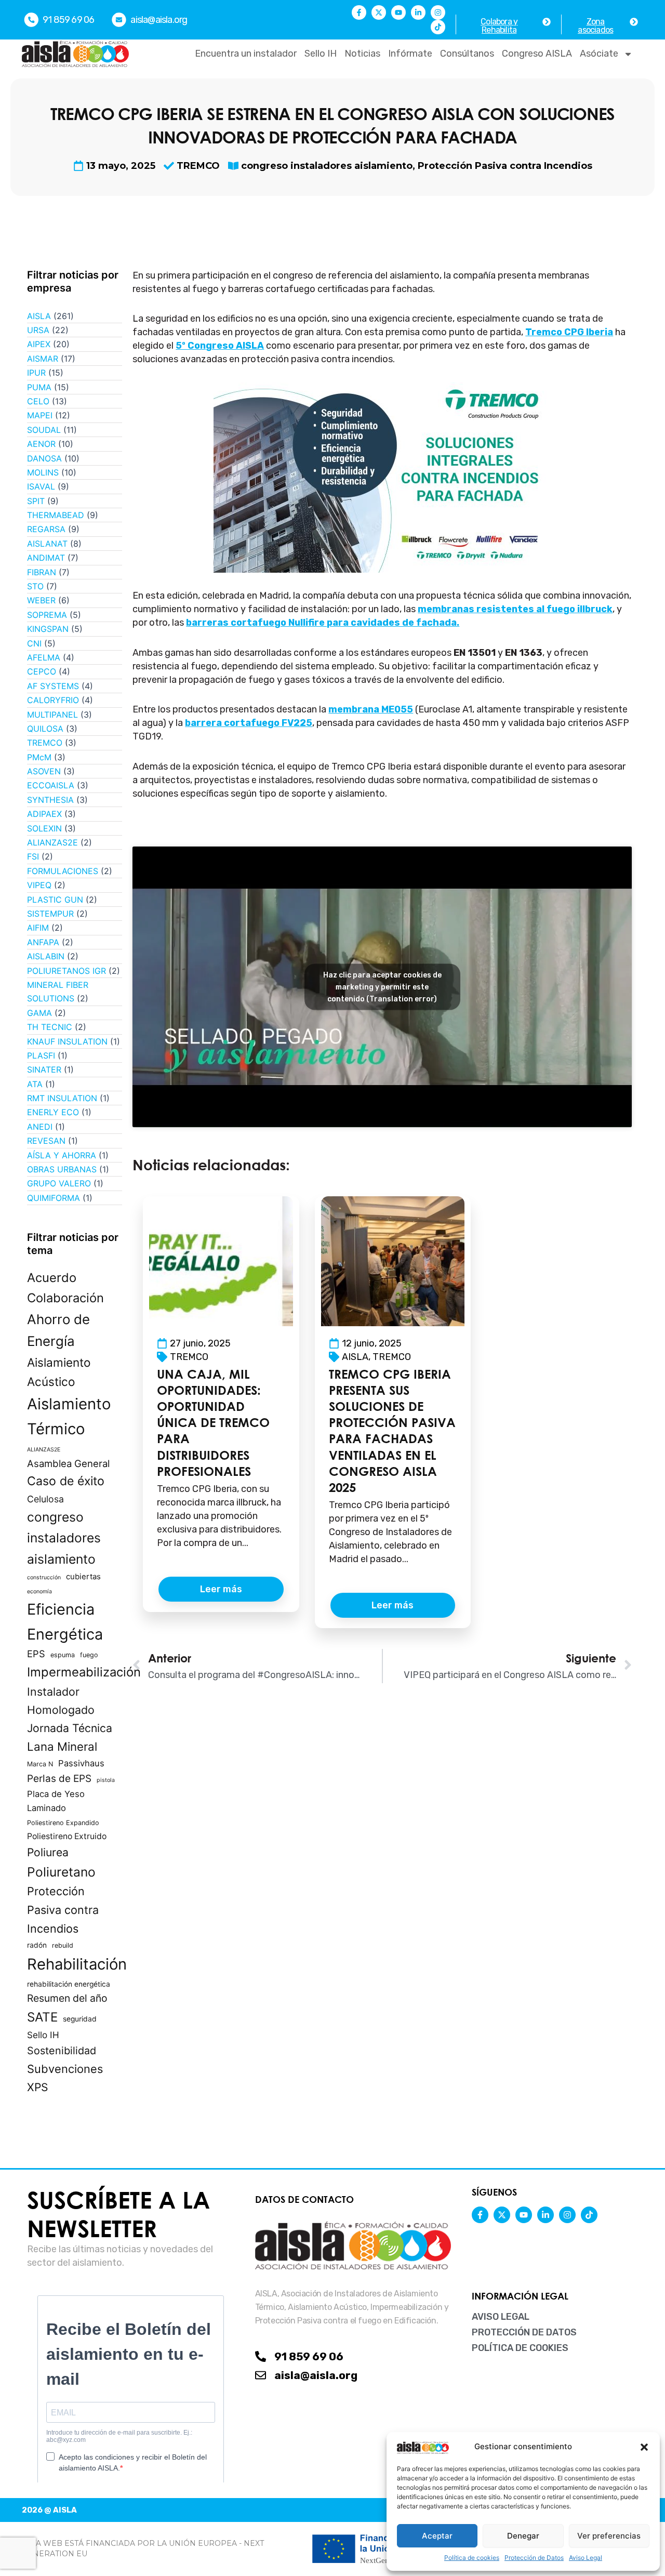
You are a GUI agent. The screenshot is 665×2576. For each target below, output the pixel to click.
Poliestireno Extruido (67, 1836)
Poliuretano (61, 1872)
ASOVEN (44, 771)
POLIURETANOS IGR (66, 971)
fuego (89, 1655)
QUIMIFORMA (54, 1198)
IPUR (36, 373)
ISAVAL (41, 486)
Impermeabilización (84, 1672)
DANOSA (44, 458)
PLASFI (41, 1055)
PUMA (39, 387)
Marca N (40, 1764)
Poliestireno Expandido (63, 1823)
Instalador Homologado (61, 1701)
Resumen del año (67, 1998)
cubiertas (83, 1577)
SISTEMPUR (50, 914)
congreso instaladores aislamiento (327, 166)
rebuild (63, 1945)
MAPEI (40, 415)
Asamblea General (68, 1463)
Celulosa (45, 1499)
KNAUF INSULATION (67, 1041)
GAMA (39, 1013)
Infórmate (410, 54)
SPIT (36, 501)
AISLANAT (47, 544)
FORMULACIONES (63, 871)
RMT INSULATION (62, 1098)
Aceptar (437, 2536)
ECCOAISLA (51, 785)
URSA (38, 330)
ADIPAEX (44, 814)
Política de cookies (472, 2558)
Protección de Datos (534, 2558)
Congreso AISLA (537, 54)
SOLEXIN (44, 828)
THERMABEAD (56, 515)
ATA (35, 1084)
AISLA (39, 316)
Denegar (523, 2536)
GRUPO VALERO (59, 1183)
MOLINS (43, 472)
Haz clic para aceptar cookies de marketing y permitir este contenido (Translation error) (382, 987)
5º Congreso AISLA (220, 346)
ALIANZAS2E (52, 842)
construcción (44, 1577)
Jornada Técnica (70, 1728)
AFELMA (44, 657)
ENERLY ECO (53, 1112)
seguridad (80, 2019)
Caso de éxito (66, 1481)
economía (39, 1591)
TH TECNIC (50, 1027)
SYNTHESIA (50, 800)
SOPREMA (47, 615)
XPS (38, 2087)
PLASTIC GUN (55, 900)
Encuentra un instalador (246, 54)
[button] (644, 2447)
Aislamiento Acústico (59, 1372)
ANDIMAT (46, 558)
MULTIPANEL (52, 715)
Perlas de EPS (59, 1779)
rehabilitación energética (69, 1984)
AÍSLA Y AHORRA (62, 1155)
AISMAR (43, 359)
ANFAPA (43, 942)
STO (35, 586)
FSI (33, 856)
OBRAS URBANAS (62, 1169)
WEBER (41, 600)
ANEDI (40, 1127)
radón (37, 1945)
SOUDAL (44, 430)
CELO (38, 401)
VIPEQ (39, 885)
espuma (63, 1655)
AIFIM (38, 928)
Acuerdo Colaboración (65, 1288)
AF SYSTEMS (53, 686)
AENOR (41, 444)
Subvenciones (65, 2069)
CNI (34, 643)
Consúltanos (467, 54)
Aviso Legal (586, 2558)
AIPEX (39, 344)
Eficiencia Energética (65, 1622)
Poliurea (48, 1852)
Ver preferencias (609, 2536)
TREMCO (198, 166)
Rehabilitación (77, 1964)
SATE (42, 2017)
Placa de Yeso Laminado (56, 1801)
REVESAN (46, 1141)
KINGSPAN (48, 629)
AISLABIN (46, 956)
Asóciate (599, 54)
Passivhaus (81, 1763)
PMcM (39, 757)
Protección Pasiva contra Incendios (505, 166)
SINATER (44, 1069)
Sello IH (321, 54)
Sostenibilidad (62, 2051)
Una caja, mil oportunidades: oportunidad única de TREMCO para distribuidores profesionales (213, 1423)
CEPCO (42, 671)
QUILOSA (45, 729)
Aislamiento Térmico (69, 1416)
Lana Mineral (62, 1746)
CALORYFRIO (53, 700)
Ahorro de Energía (58, 1330)
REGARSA (46, 529)
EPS (36, 1654)
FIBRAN (42, 572)
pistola (106, 1780)
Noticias (362, 54)
